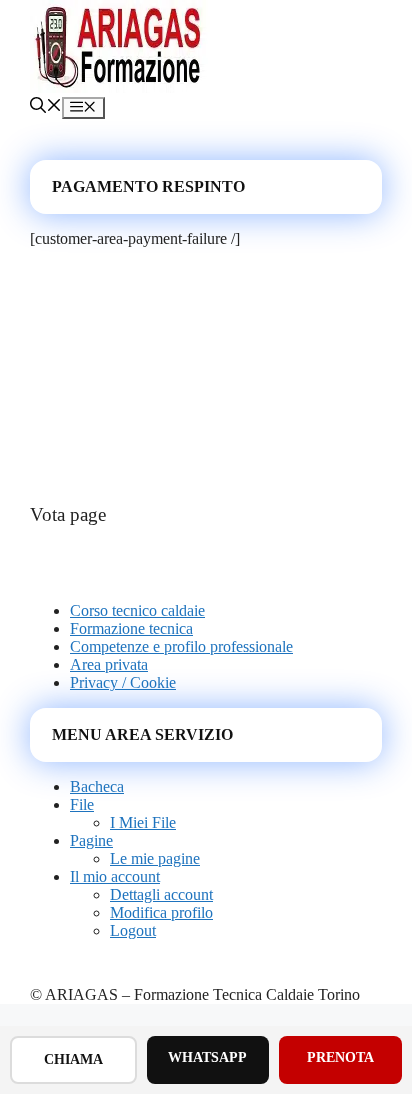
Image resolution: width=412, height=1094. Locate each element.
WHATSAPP (207, 1057)
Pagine (91, 840)
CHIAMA (73, 1059)
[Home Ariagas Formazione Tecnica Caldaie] (120, 87)
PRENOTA (340, 1057)
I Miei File (143, 822)
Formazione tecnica (131, 628)
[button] (46, 107)
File (82, 804)
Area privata (109, 664)
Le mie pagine (155, 858)
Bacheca (97, 786)
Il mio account (115, 876)
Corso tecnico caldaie (137, 610)
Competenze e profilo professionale (181, 646)
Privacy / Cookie (123, 682)
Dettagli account (161, 894)
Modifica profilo (161, 912)
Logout (133, 930)
